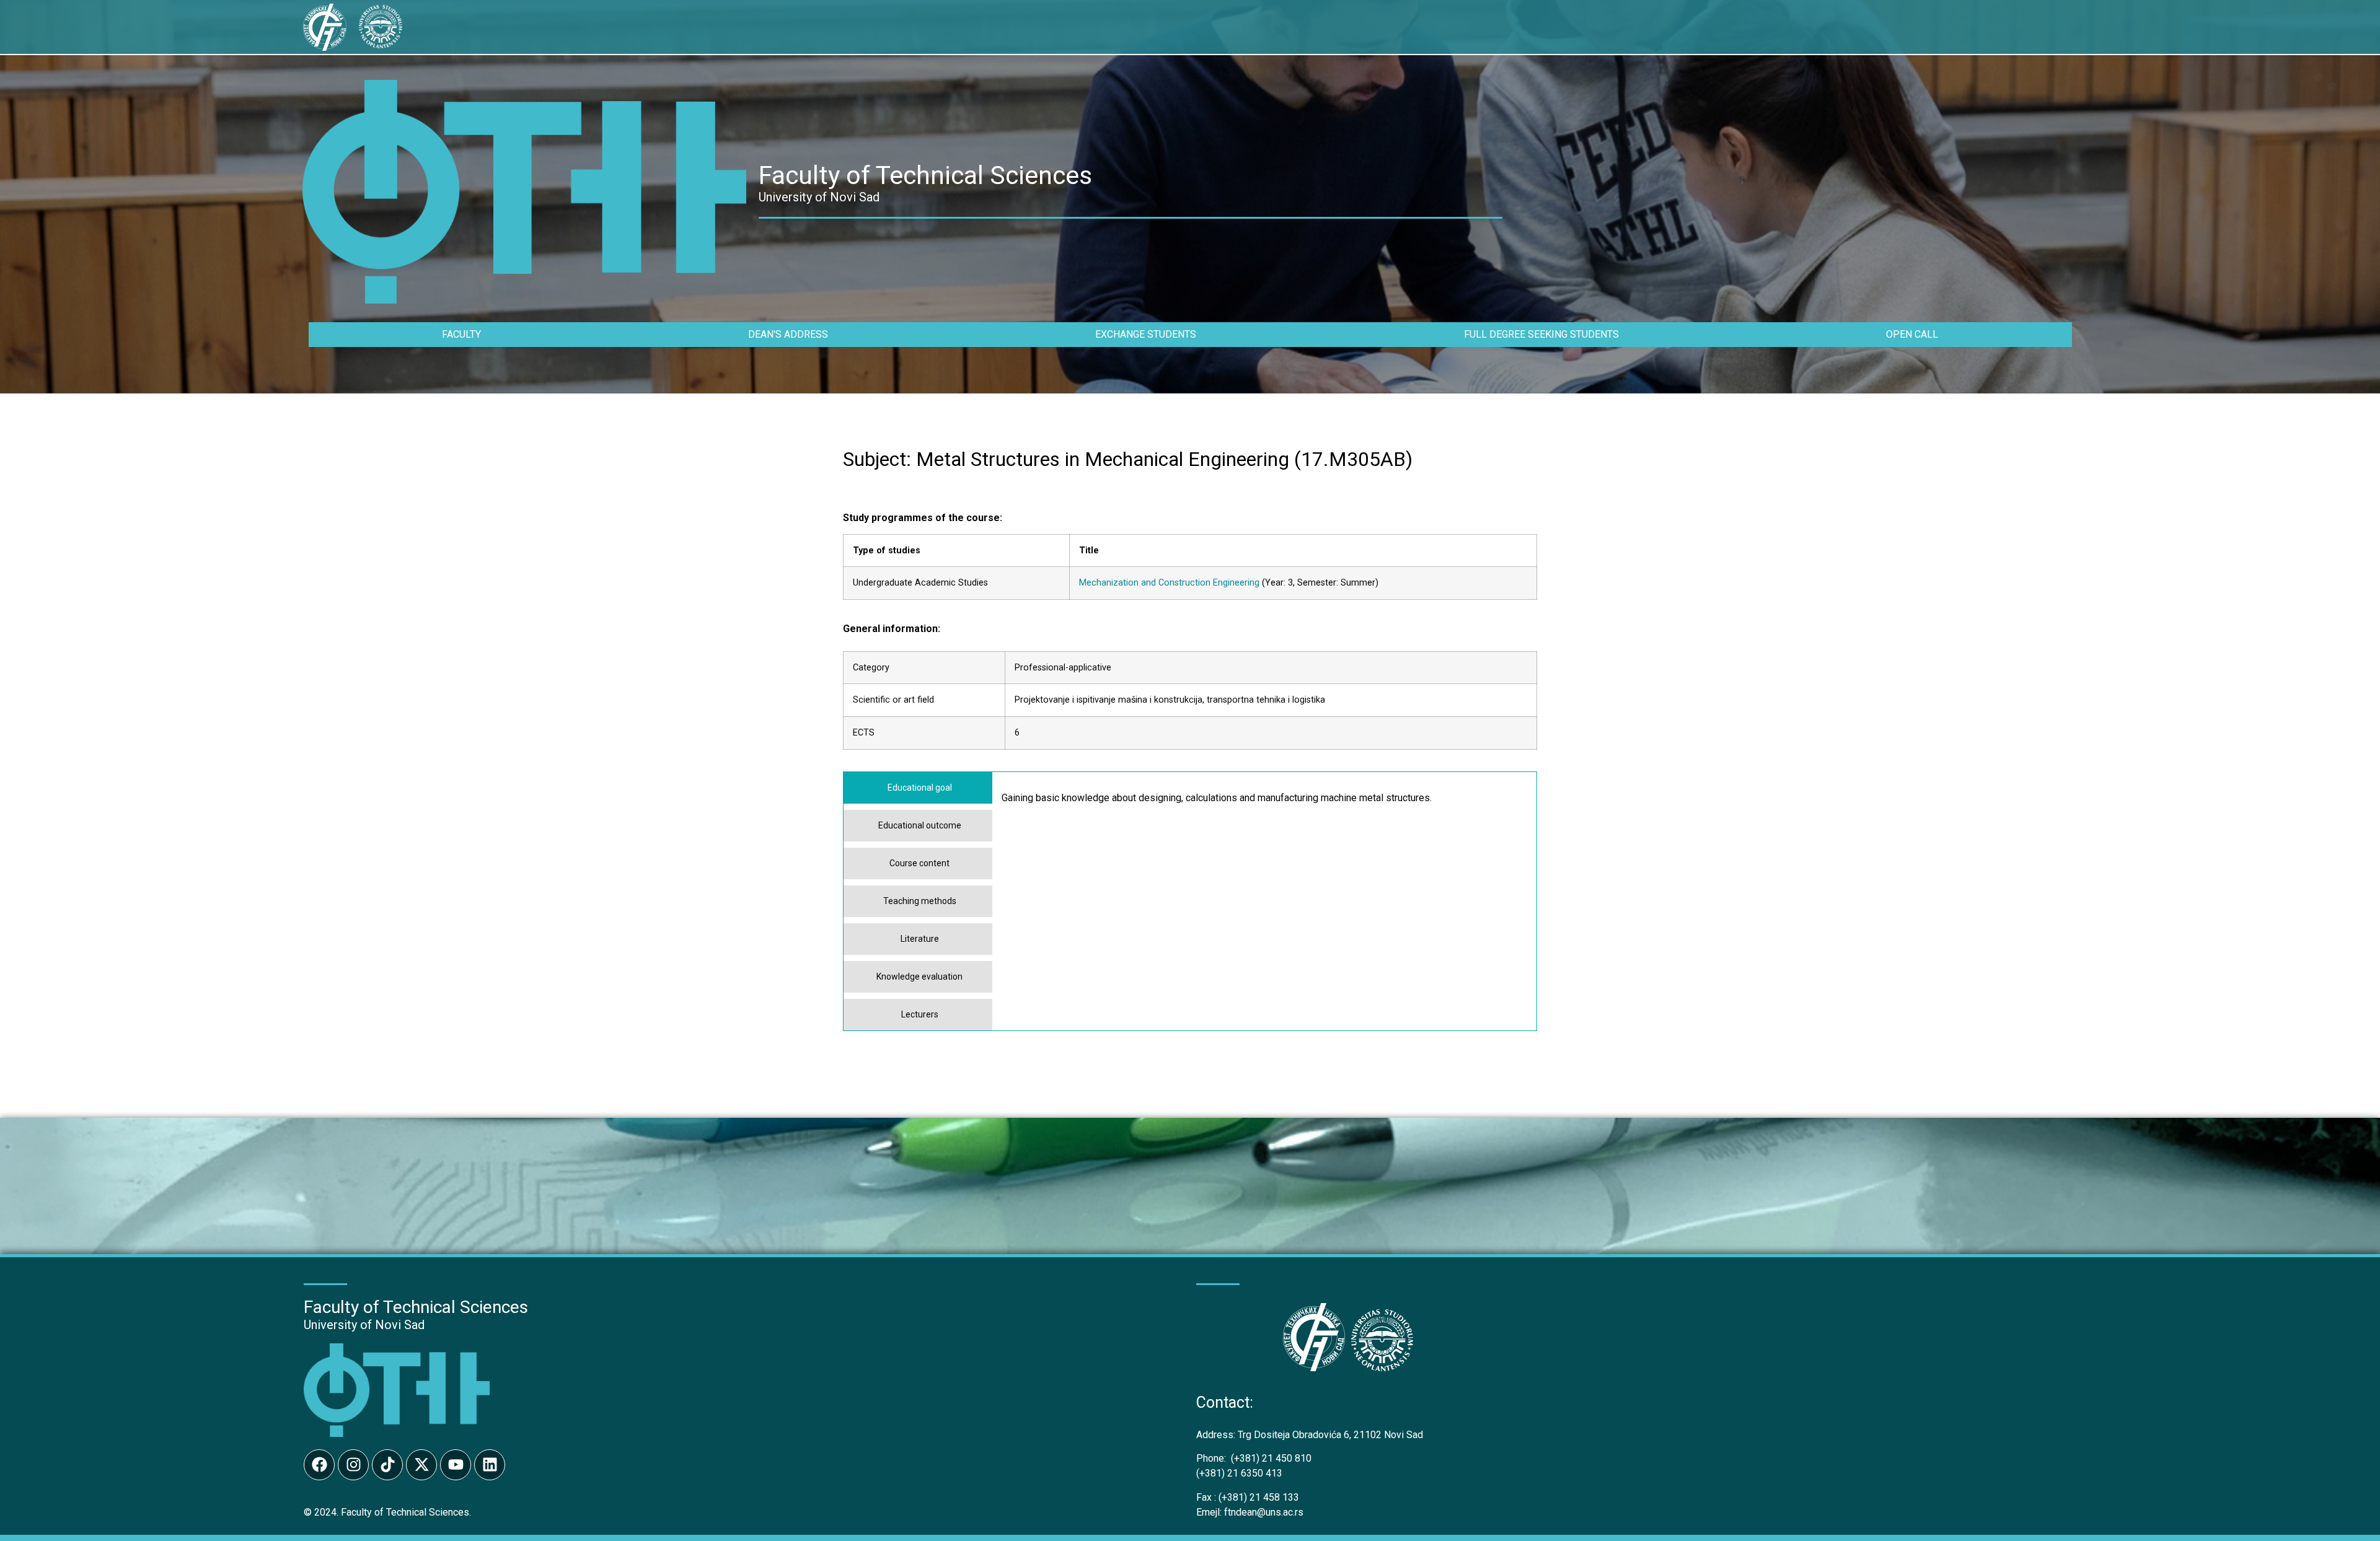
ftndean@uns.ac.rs (1264, 1512)
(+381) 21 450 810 (1254, 1458)
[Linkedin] (490, 1465)
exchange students (1146, 334)
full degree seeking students (1541, 334)
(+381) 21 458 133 (1248, 1497)
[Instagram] (353, 1465)
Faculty (461, 334)
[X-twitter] (421, 1465)
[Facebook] (319, 1465)
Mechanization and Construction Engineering (1169, 583)
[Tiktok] (387, 1465)
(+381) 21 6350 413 (1239, 1473)
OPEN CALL (1912, 334)
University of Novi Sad (364, 1325)
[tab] (918, 788)
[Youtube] (456, 1465)
